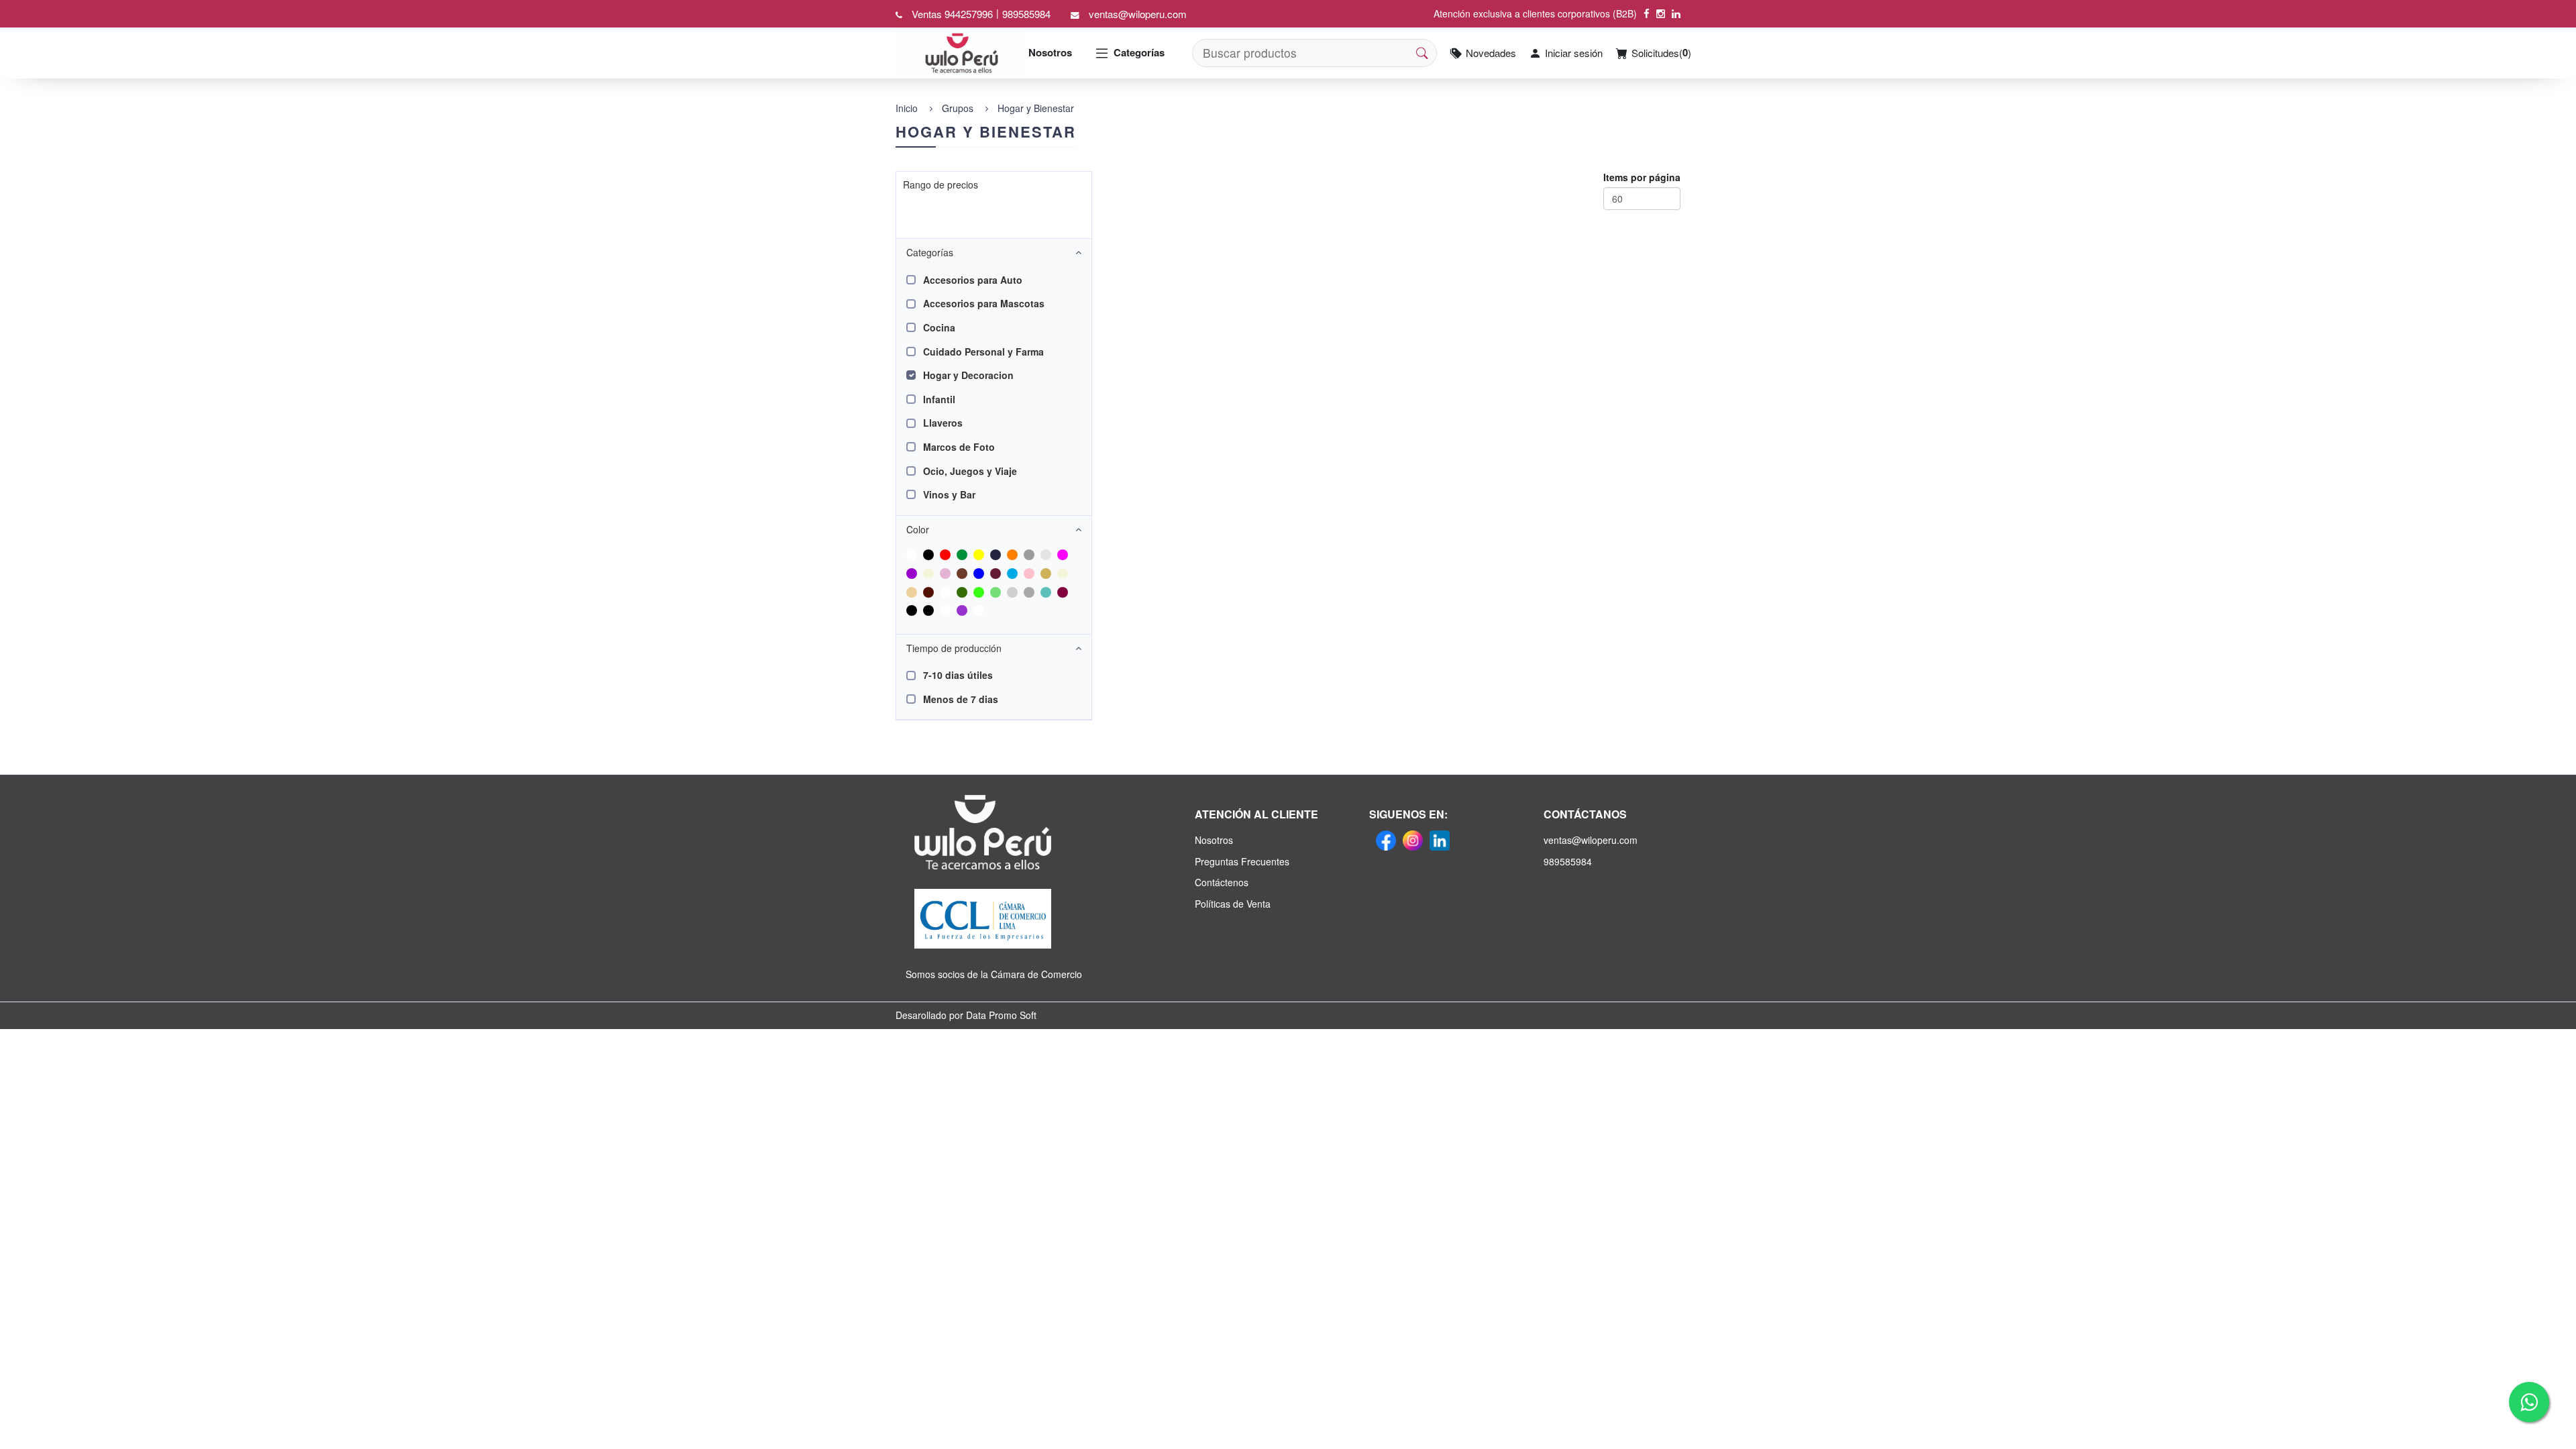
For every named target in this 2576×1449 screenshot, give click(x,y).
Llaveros (943, 423)
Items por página (1642, 177)
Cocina (939, 327)
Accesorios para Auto (973, 280)
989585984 (1026, 14)
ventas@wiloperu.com (1138, 14)
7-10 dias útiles (958, 675)
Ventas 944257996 (952, 14)
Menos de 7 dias (961, 699)
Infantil (939, 399)
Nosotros (1050, 53)
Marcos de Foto (959, 447)
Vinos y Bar (949, 494)
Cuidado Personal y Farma (983, 352)
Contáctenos (1222, 882)
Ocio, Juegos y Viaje (970, 471)
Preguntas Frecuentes (1242, 861)
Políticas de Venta (1233, 904)
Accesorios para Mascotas (984, 303)
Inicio (907, 108)
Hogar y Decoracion (968, 375)
